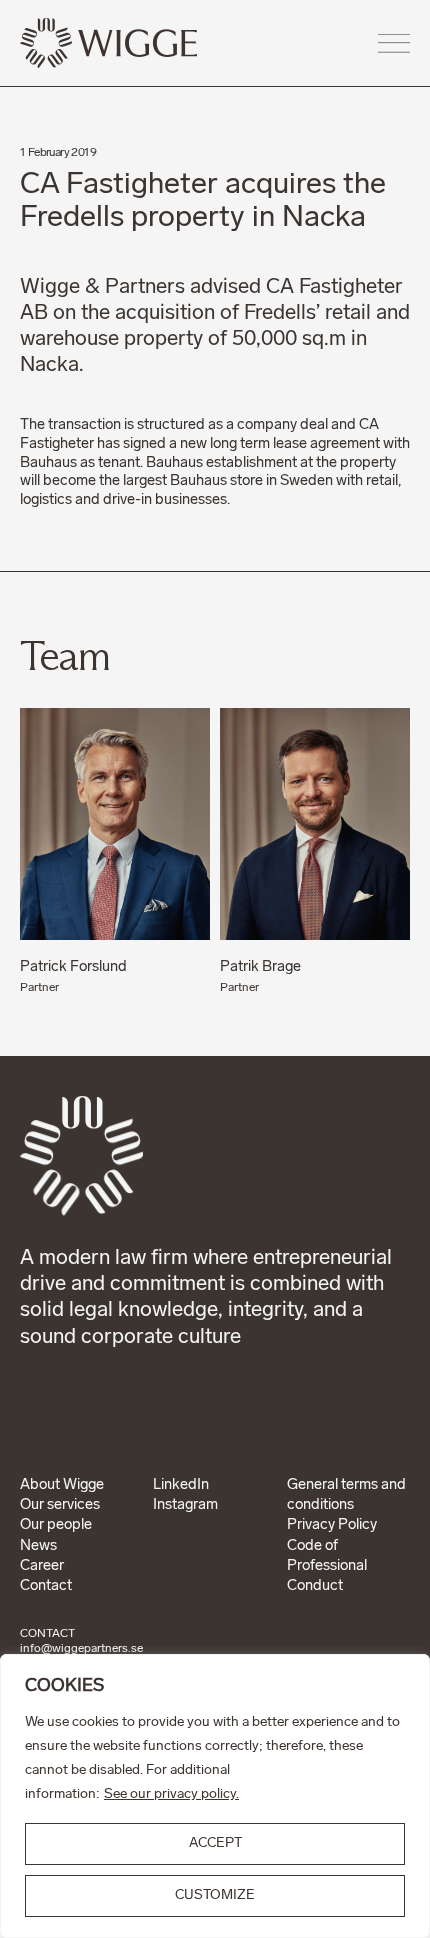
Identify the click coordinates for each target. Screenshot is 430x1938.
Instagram (185, 1505)
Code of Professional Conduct (327, 1567)
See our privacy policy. (171, 1794)
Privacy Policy (332, 1525)
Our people (56, 1525)
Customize (215, 1895)
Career (42, 1566)
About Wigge (62, 1485)
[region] (215, 1796)
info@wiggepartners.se (81, 1649)
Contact (46, 1586)
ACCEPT (215, 1843)
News (38, 1546)
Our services (60, 1505)
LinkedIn (181, 1485)
